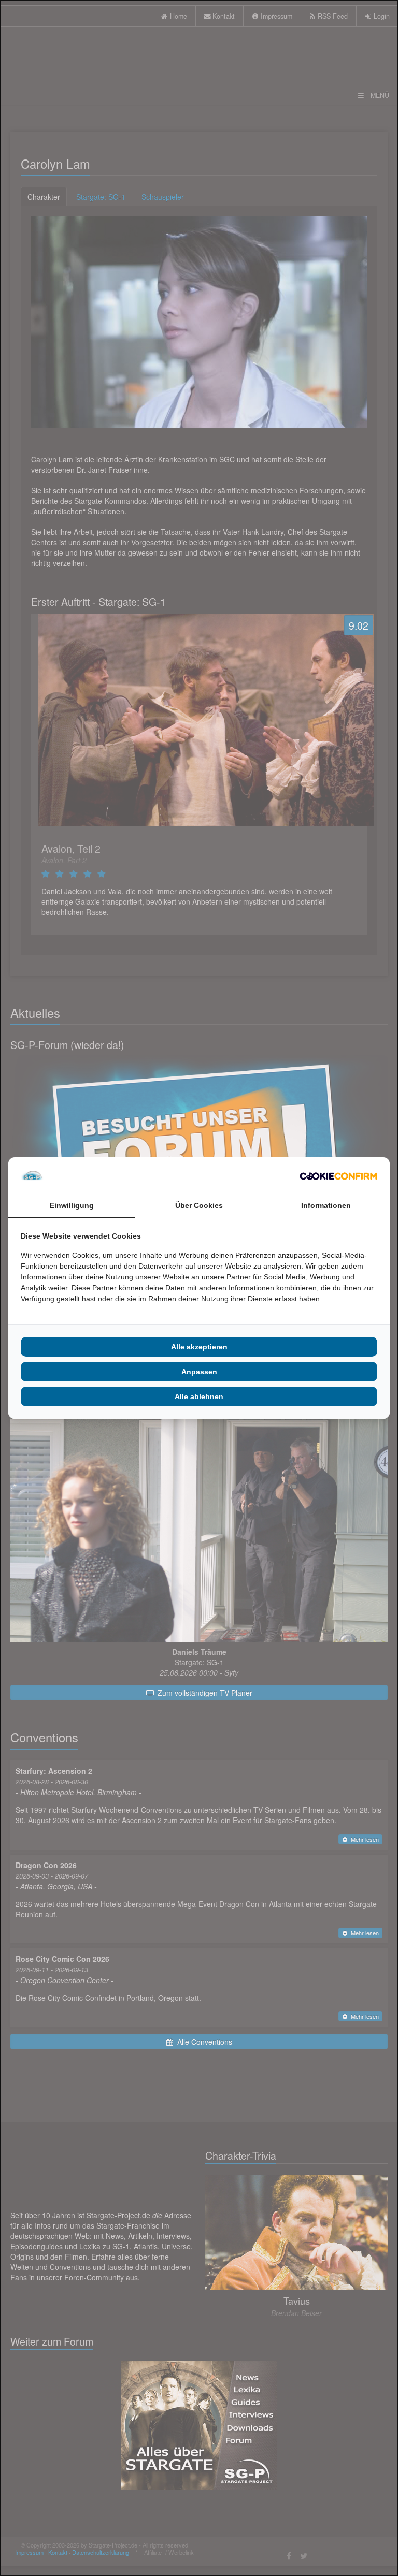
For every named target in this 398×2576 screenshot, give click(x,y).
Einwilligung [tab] (72, 1205)
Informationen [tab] (326, 1205)
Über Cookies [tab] (199, 1205)
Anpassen (199, 1372)
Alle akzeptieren (199, 1347)
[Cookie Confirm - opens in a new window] (338, 1175)
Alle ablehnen (199, 1396)
